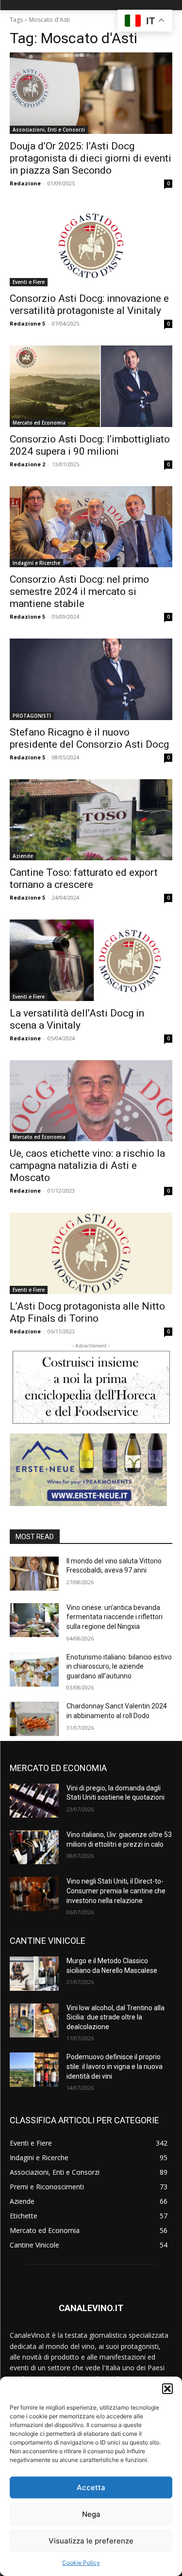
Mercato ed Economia (39, 423)
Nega (91, 2514)
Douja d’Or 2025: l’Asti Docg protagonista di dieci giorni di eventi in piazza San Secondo (91, 158)
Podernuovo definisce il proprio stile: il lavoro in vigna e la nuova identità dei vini (115, 2066)
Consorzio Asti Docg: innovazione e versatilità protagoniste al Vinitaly (89, 304)
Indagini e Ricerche (36, 563)
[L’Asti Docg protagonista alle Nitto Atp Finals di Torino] (91, 1253)
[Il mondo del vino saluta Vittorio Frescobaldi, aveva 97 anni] (34, 1574)
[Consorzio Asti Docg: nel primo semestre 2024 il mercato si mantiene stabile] (91, 527)
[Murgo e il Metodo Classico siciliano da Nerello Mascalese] (34, 1973)
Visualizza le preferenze (91, 2541)
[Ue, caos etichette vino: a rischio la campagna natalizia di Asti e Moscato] (91, 1101)
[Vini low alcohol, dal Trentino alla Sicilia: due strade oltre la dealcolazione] (34, 2020)
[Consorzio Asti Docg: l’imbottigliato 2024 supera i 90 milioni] (91, 386)
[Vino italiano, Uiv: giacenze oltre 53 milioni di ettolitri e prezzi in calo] (34, 1847)
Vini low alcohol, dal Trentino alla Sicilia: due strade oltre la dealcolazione (116, 2017)
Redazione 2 (27, 464)
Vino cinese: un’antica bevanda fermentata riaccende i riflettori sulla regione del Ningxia (115, 1617)
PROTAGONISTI (32, 716)
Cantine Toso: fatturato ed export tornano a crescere (84, 878)
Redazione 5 (27, 323)
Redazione (25, 183)
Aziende (23, 856)
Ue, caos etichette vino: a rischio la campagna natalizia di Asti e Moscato (87, 1165)
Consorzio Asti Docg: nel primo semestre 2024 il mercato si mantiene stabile (79, 591)
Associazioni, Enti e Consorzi (49, 130)
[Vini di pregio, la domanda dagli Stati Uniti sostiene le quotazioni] (34, 1801)
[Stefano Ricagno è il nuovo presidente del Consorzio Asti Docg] (91, 679)
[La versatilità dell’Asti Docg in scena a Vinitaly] (91, 960)
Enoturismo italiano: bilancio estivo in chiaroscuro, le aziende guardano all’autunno (119, 1666)
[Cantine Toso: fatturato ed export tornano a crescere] (91, 820)
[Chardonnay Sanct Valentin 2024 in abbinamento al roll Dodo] (34, 1719)
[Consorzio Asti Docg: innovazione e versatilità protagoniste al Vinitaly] (91, 246)
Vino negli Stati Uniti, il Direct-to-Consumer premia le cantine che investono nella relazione (116, 1891)
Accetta (91, 2487)
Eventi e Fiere (29, 282)
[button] (167, 2389)
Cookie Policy (81, 2563)
